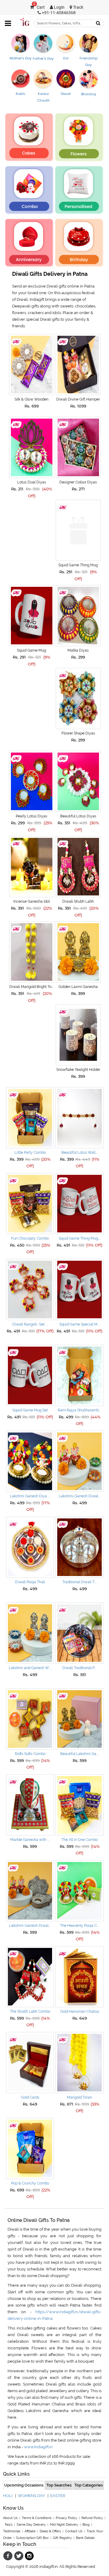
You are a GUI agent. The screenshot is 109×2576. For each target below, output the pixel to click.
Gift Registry (62, 2538)
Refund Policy (92, 2518)
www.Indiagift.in (38, 2447)
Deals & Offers (50, 2531)
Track (78, 7)
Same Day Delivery (31, 2525)
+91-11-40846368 (58, 13)
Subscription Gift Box (32, 2538)
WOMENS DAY (31, 2496)
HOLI (8, 2496)
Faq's (9, 2525)
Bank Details (85, 2538)
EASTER (58, 2496)
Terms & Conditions (37, 2518)
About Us (10, 2518)
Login (59, 7)
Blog (86, 2525)
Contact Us (74, 2531)
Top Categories (89, 2485)
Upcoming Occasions (24, 2485)
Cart (39, 7)
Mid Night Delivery (64, 2525)
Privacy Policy (66, 2518)
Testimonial (12, 2531)
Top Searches (59, 2485)
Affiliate (30, 2531)
